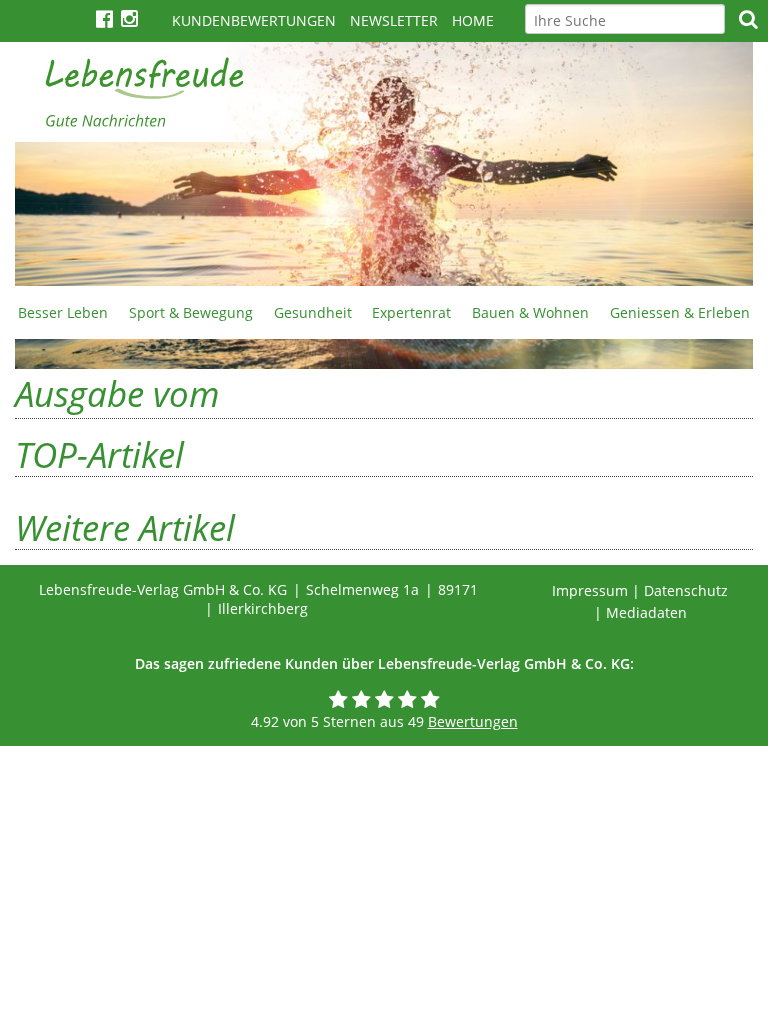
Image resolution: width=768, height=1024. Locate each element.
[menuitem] (63, 312)
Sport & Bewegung (191, 312)
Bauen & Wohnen (530, 312)
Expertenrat (411, 312)
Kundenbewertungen (254, 20)
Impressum (590, 590)
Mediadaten (646, 612)
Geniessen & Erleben (680, 312)
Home (473, 20)
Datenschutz (686, 590)
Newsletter (394, 20)
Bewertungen (473, 721)
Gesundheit (313, 312)
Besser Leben (63, 312)
